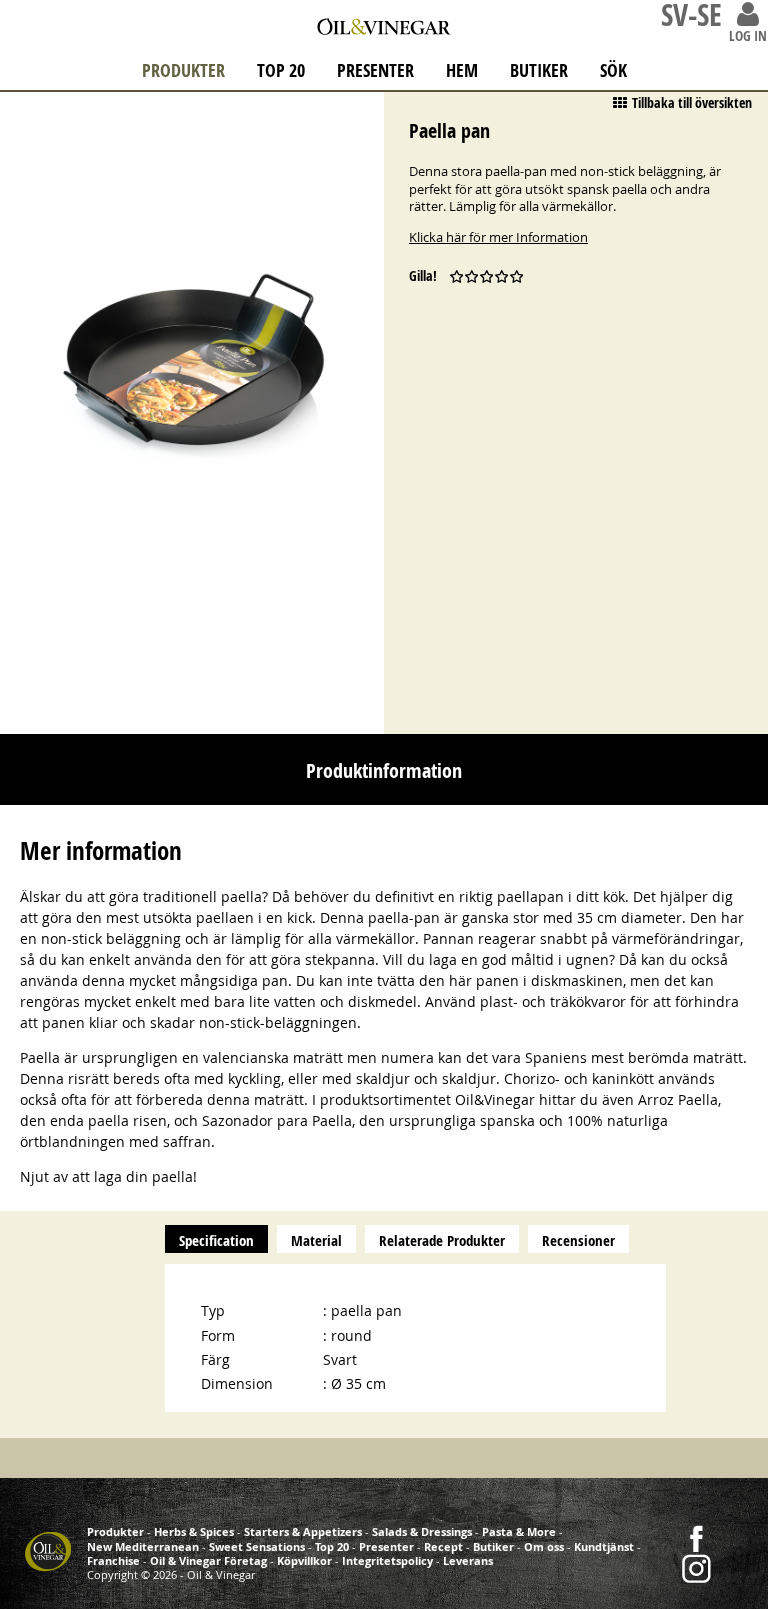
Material (316, 1240)
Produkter (183, 70)
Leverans (468, 1561)
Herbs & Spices (194, 1532)
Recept (443, 1547)
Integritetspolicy (387, 1561)
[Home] (384, 21)
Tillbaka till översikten (692, 102)
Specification (216, 1240)
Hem (462, 70)
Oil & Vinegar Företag (208, 1561)
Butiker (539, 70)
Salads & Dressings (422, 1532)
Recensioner (578, 1240)
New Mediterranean (143, 1547)
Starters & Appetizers (303, 1532)
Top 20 (281, 70)
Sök (613, 70)
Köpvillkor (304, 1561)
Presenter (375, 70)
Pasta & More (519, 1532)
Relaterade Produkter (442, 1240)
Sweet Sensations (257, 1547)
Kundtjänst (604, 1547)
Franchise (113, 1561)
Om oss (544, 1547)
